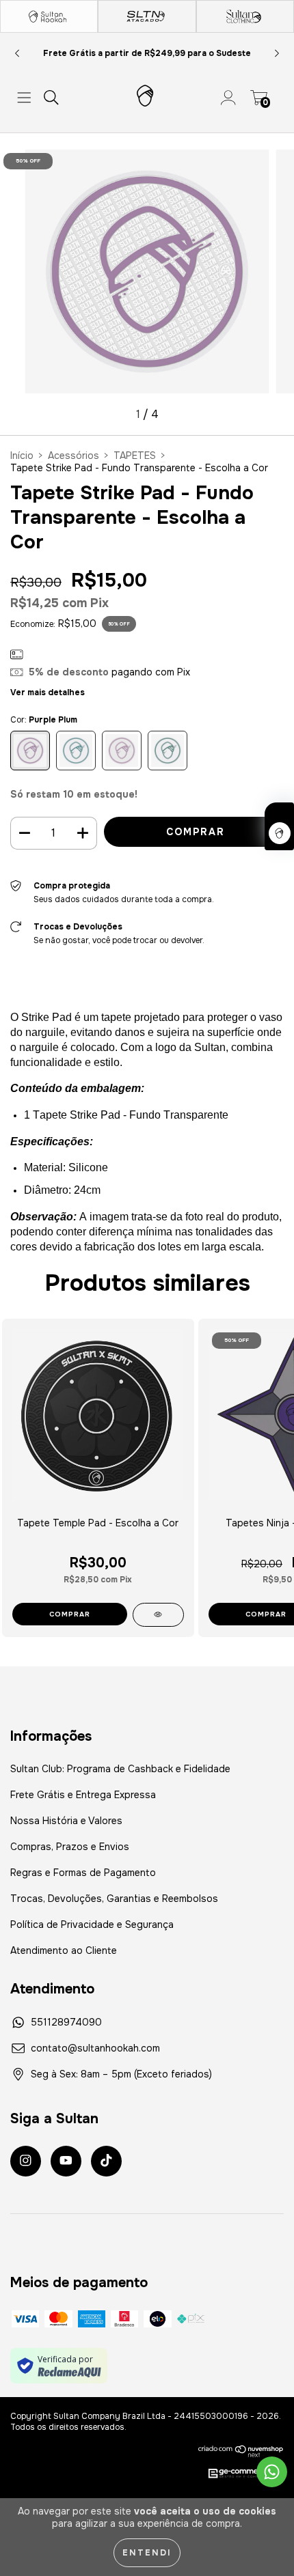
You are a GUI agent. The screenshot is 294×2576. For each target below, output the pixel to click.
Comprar (70, 1614)
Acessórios (73, 456)
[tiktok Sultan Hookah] (106, 2161)
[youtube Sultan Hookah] (66, 2161)
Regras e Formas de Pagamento (83, 1873)
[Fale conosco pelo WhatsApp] (272, 2472)
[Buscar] (51, 98)
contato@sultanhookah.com (95, 2048)
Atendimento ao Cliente (64, 1950)
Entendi (147, 2553)
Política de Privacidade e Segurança (92, 1924)
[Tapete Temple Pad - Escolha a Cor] (158, 1615)
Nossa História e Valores (66, 1821)
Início (22, 456)
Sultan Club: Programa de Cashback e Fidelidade (120, 1769)
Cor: (44, 720)
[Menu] (24, 98)
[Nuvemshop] (241, 2451)
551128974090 (66, 2022)
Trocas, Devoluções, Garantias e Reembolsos (114, 1899)
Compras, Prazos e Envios (70, 1847)
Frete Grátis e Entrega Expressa (83, 1795)
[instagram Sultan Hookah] (26, 2161)
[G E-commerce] (239, 2474)
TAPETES (135, 456)
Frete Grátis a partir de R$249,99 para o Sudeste (147, 53)
